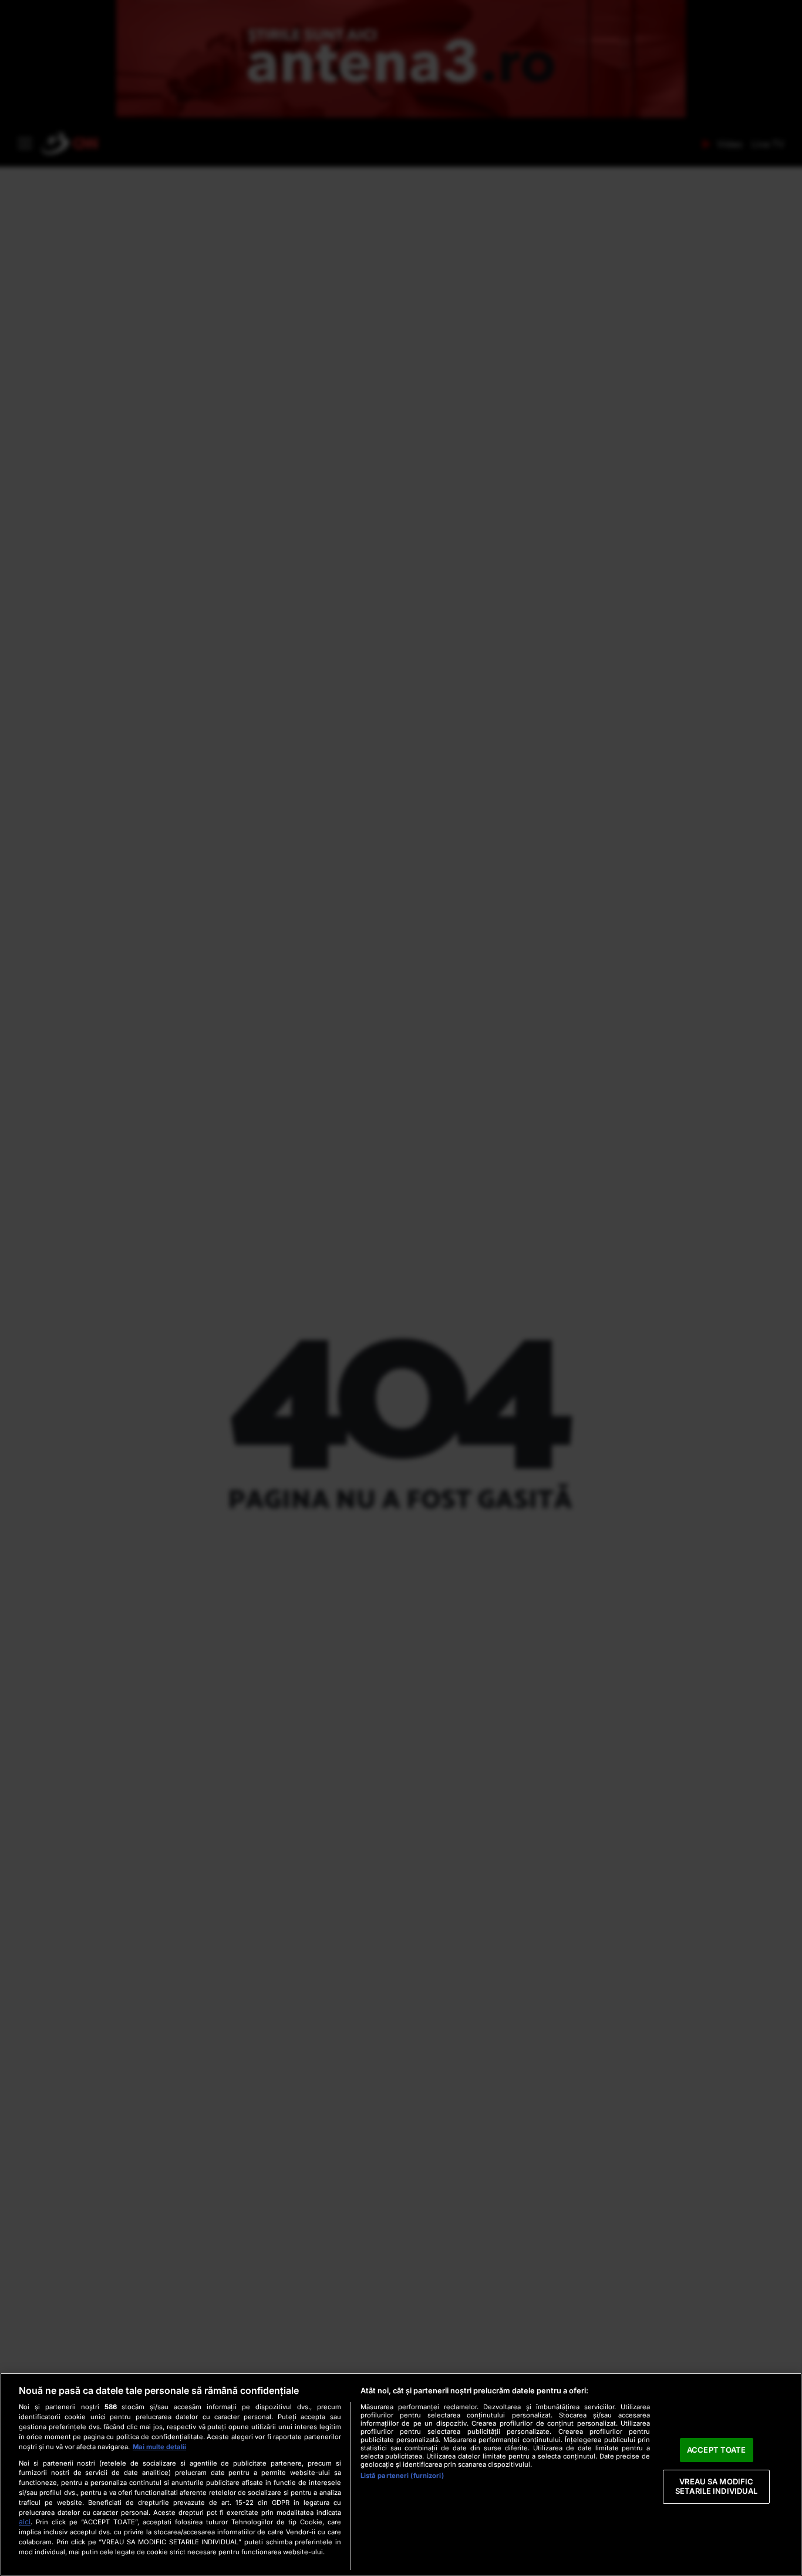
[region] (401, 2474)
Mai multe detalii (159, 2447)
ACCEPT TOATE (717, 2450)
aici (25, 2522)
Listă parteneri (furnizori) (402, 2476)
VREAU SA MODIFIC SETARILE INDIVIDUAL (716, 2487)
